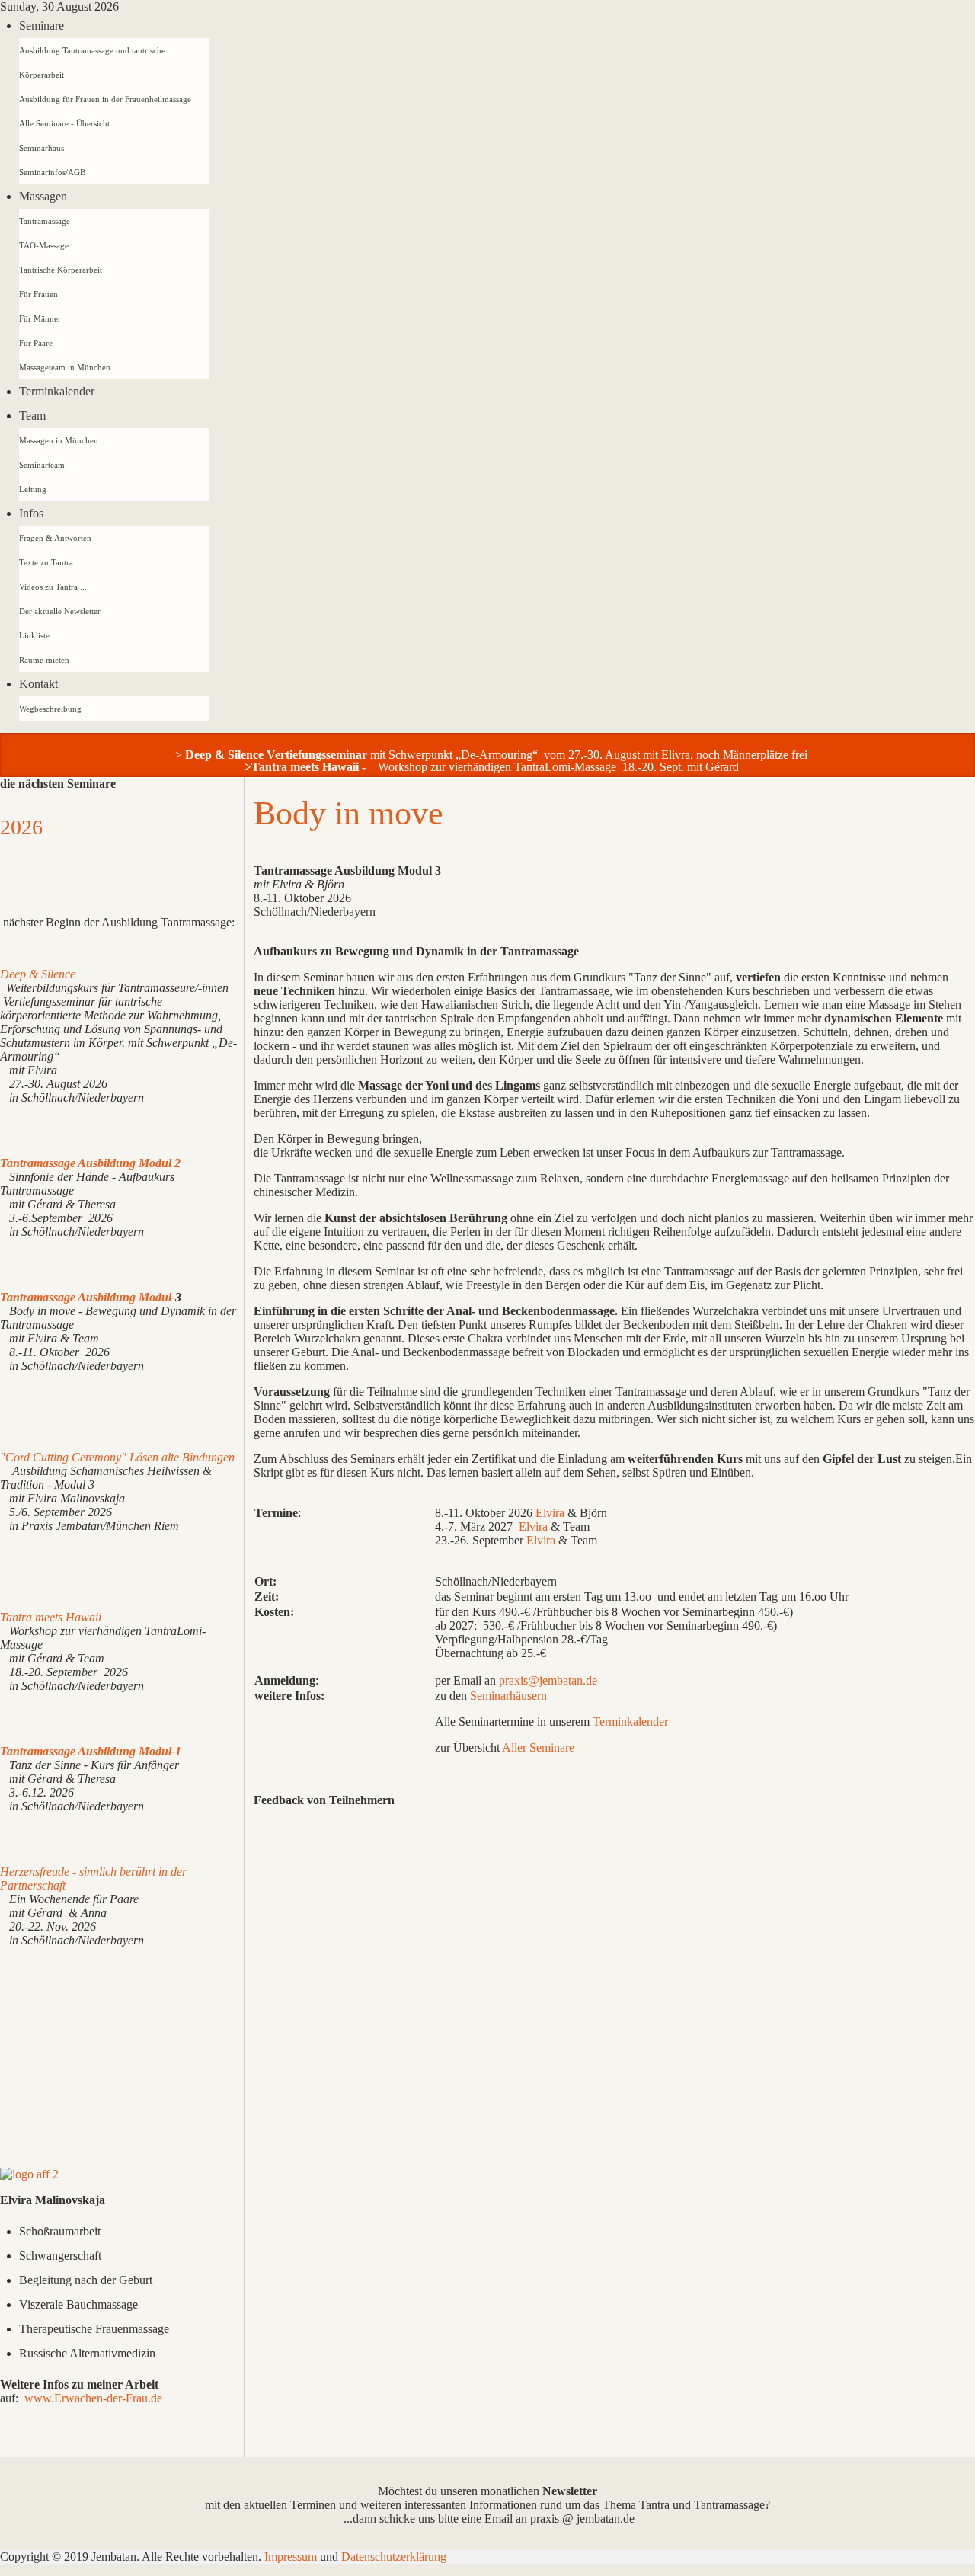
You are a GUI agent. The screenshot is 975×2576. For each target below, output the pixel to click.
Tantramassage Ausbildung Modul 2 (90, 1163)
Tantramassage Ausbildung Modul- (88, 1297)
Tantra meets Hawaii (305, 767)
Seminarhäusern (508, 1696)
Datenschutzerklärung (394, 2557)
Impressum (292, 2557)
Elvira (550, 1513)
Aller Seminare (537, 1747)
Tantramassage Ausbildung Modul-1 (91, 1751)
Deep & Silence (38, 974)
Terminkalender (630, 1722)
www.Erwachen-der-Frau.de (93, 2398)
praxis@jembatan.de (548, 1680)
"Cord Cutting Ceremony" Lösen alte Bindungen (117, 1457)
